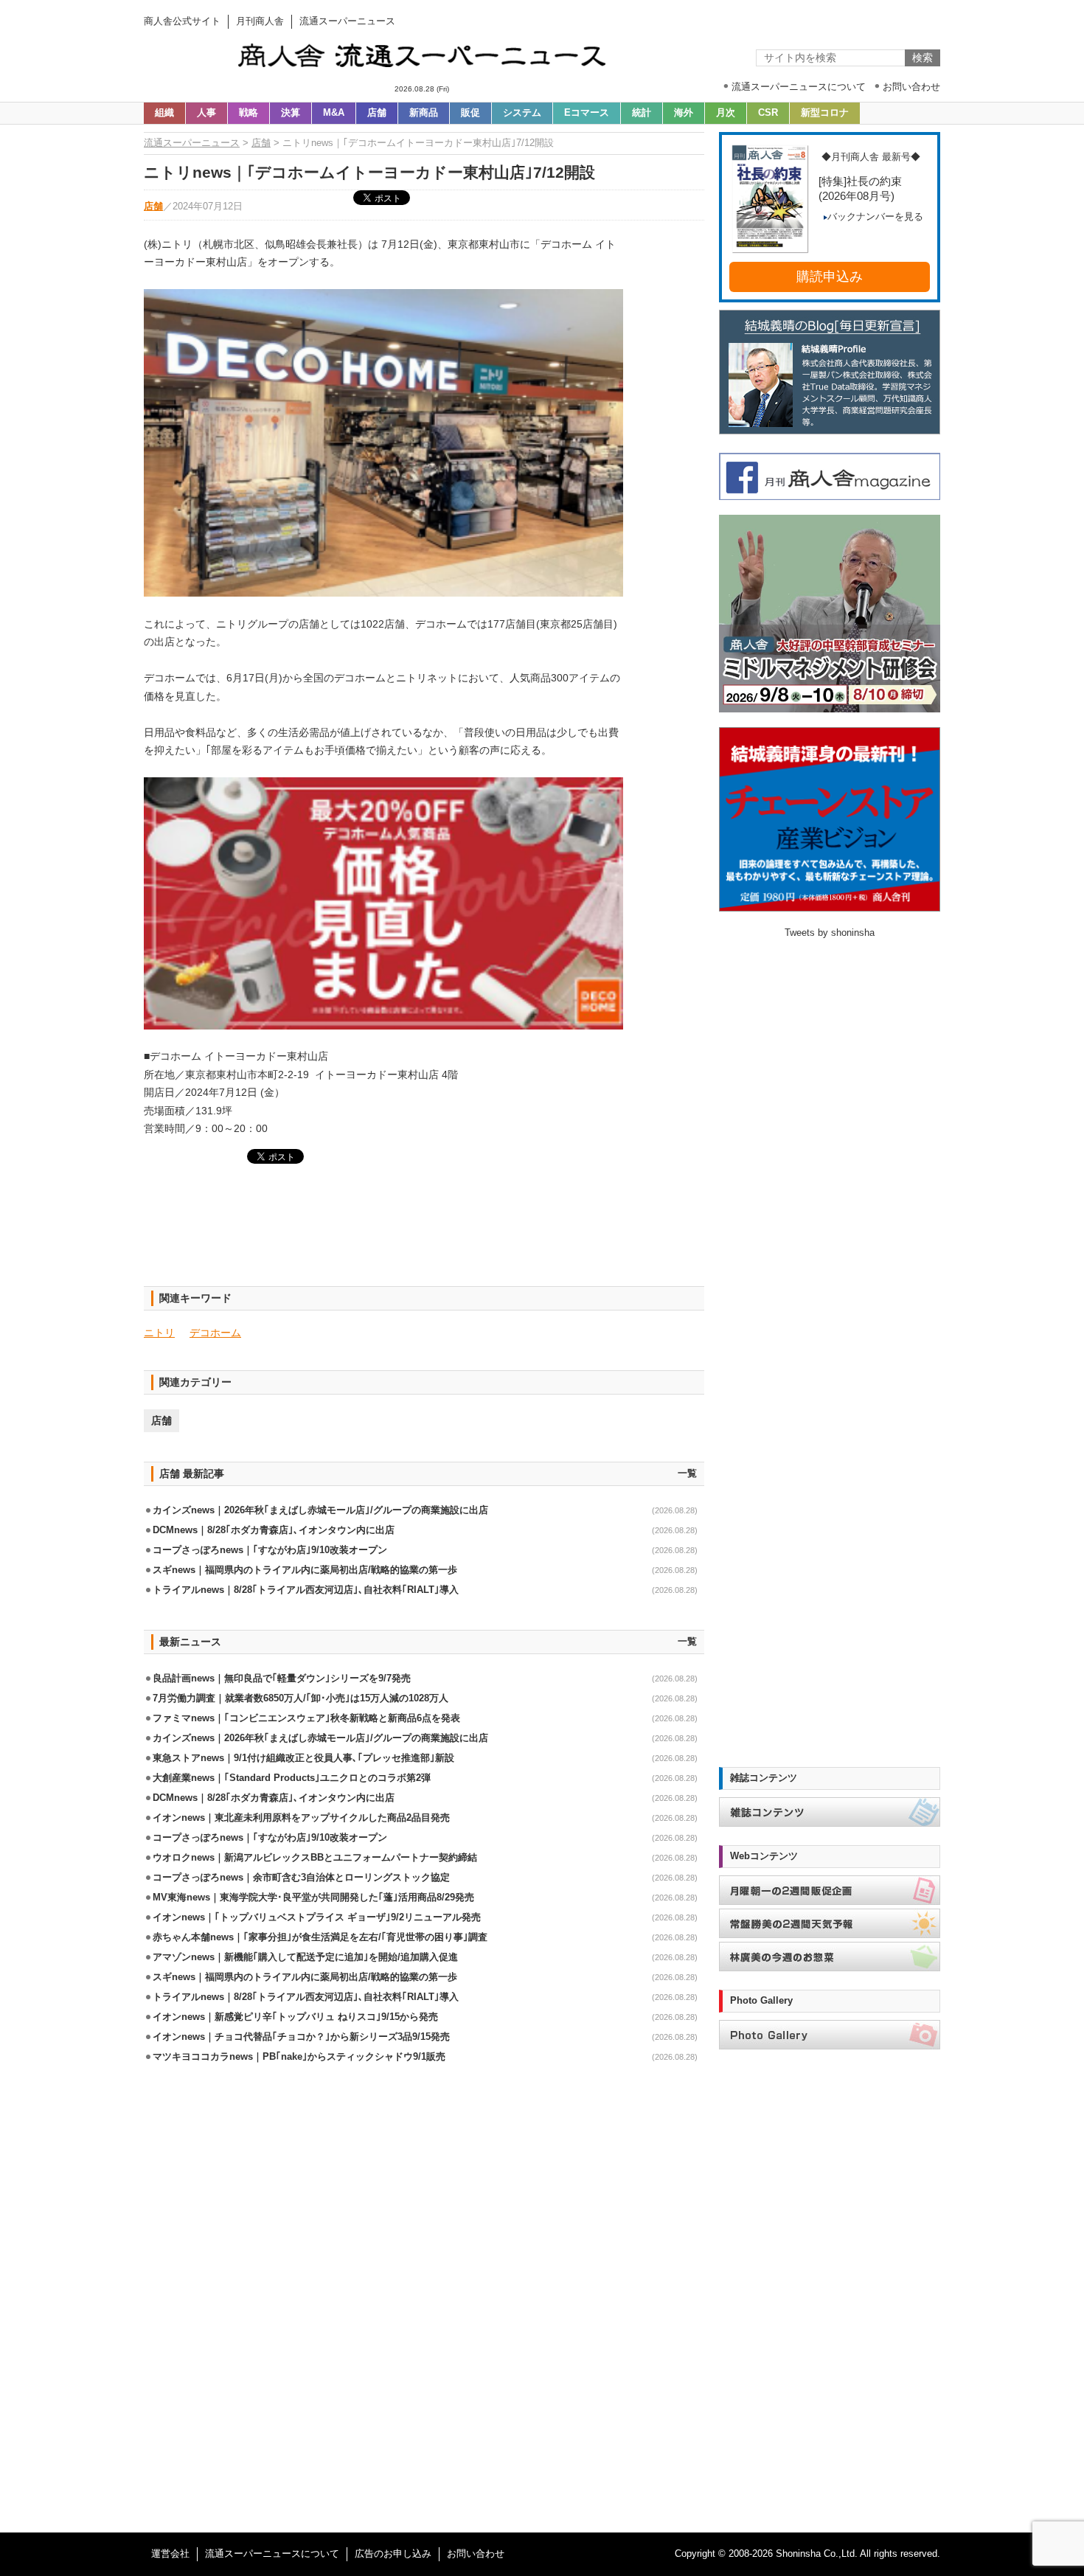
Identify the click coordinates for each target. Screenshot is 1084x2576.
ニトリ (159, 1333)
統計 (642, 113)
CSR (768, 113)
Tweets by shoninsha (830, 933)
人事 (206, 113)
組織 (164, 113)
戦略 (249, 113)
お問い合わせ (476, 2554)
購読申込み (830, 277)
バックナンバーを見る (875, 217)
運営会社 (170, 2554)
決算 (291, 113)
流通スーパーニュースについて (272, 2554)
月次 (726, 113)
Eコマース (587, 113)
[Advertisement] (424, 1234)
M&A (334, 113)
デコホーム (215, 1333)
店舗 (377, 113)
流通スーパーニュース (192, 143)
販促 (470, 113)
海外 (684, 113)
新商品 (424, 113)
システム (522, 113)
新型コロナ (825, 113)
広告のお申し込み (393, 2554)
